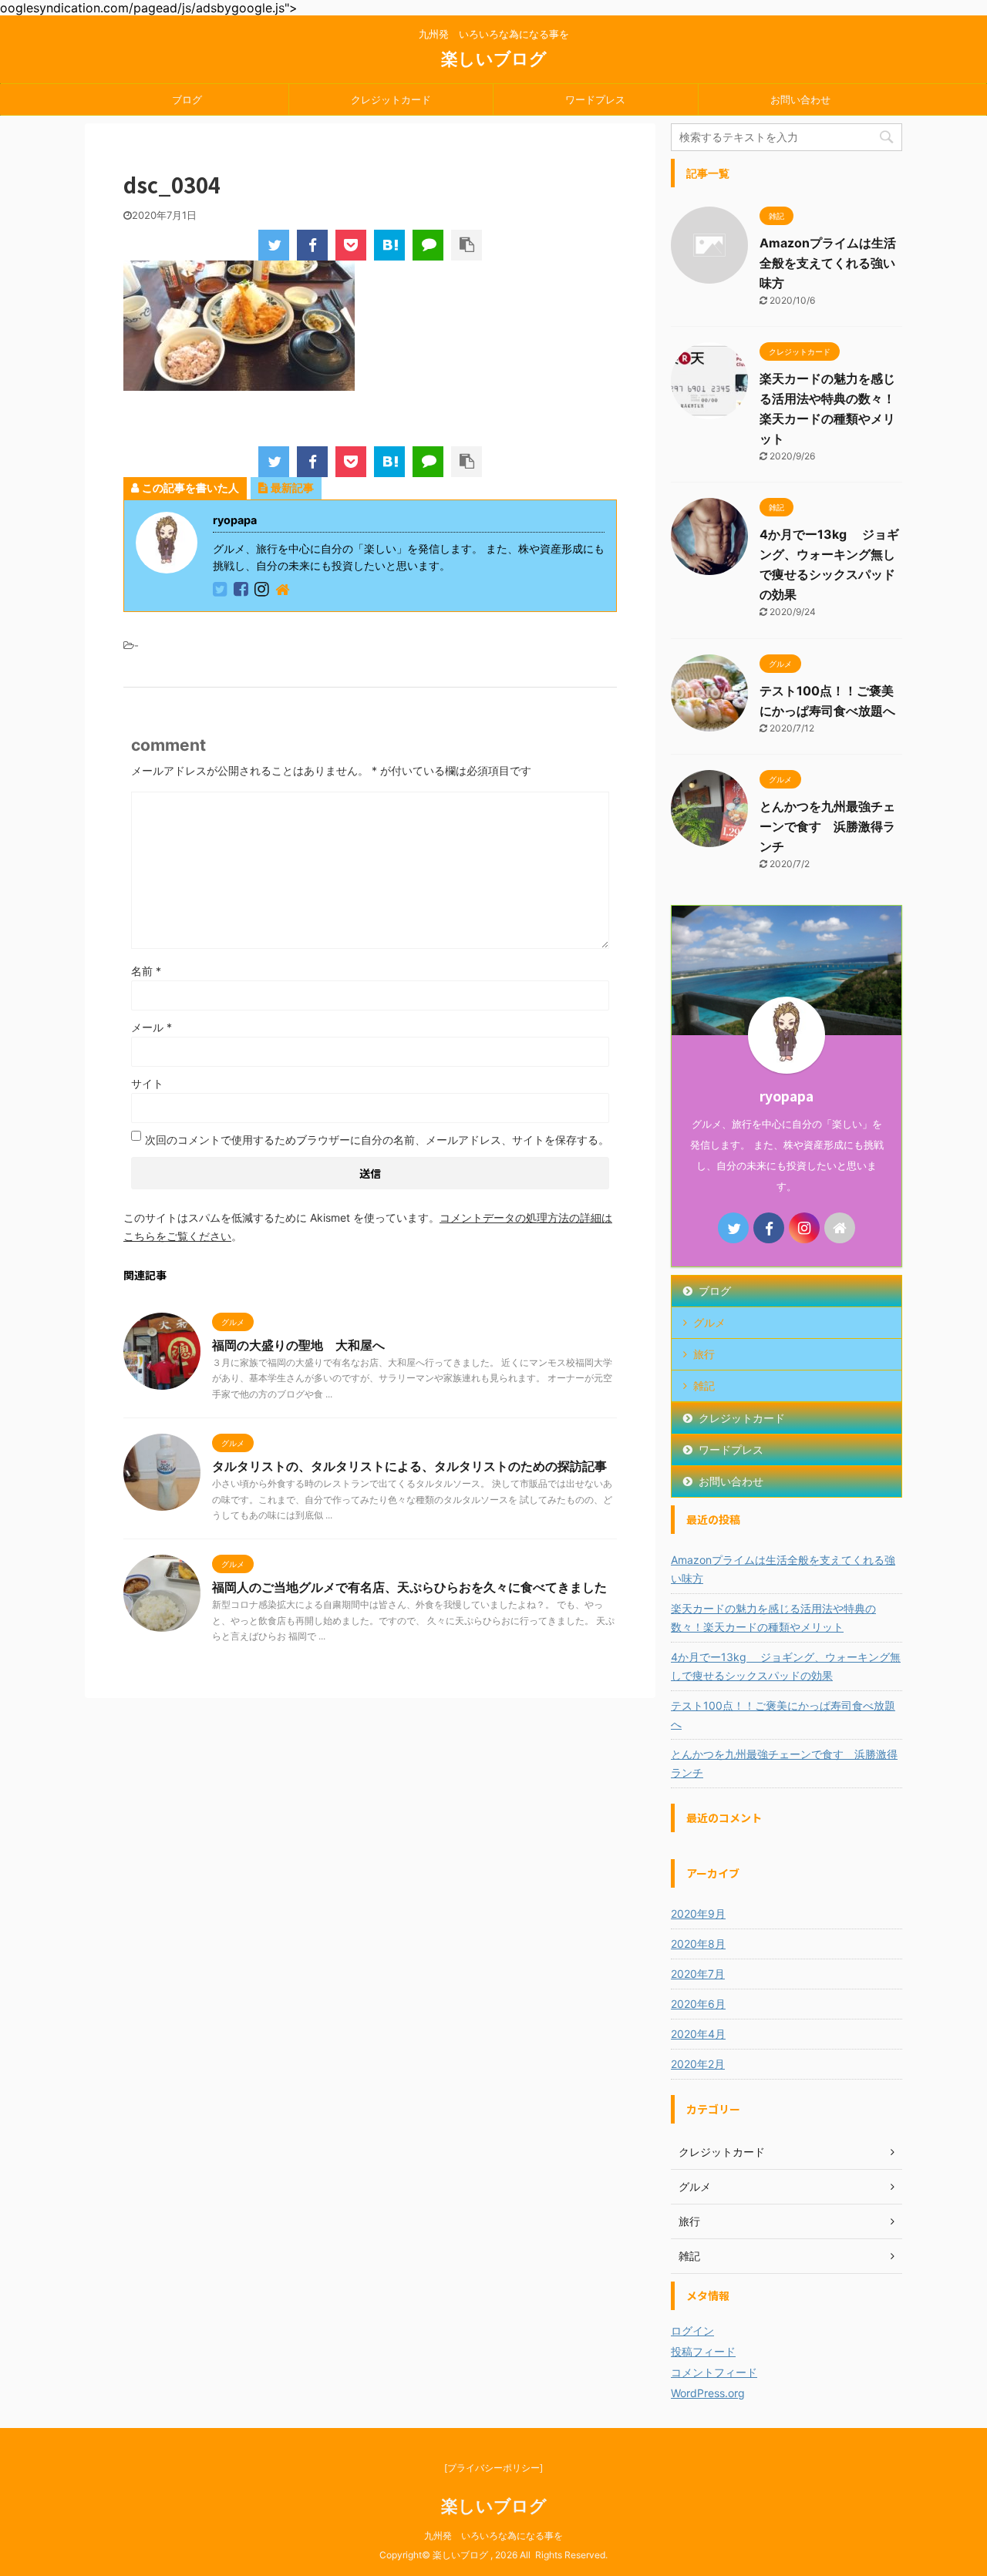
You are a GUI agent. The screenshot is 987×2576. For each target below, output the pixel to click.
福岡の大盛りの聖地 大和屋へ (298, 1345)
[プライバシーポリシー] (493, 2468)
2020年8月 (698, 1944)
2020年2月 (698, 2064)
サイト (147, 1083)
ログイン (692, 2331)
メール (152, 1027)
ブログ (187, 99)
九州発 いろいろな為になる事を (493, 2536)
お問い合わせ (800, 99)
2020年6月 (698, 2004)
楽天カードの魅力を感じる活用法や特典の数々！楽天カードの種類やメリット (773, 1618)
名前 (146, 971)
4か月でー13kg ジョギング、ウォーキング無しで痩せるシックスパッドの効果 (786, 1666)
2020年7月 (698, 1974)
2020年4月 (698, 2034)
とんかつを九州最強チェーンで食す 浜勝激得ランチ (827, 826)
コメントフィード (714, 2372)
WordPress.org (708, 2393)
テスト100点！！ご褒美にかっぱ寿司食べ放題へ (783, 1715)
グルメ (709, 1322)
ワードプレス (595, 99)
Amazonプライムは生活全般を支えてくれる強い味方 (828, 263)
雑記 (704, 1386)
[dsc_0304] (389, 245)
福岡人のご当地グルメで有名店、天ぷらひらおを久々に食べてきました (409, 1587)
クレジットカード (391, 99)
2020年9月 (698, 1914)
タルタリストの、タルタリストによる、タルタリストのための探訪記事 (409, 1466)
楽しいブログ (494, 59)
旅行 (704, 1354)
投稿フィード (703, 2351)
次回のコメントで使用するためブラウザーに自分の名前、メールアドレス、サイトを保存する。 (377, 1140)
